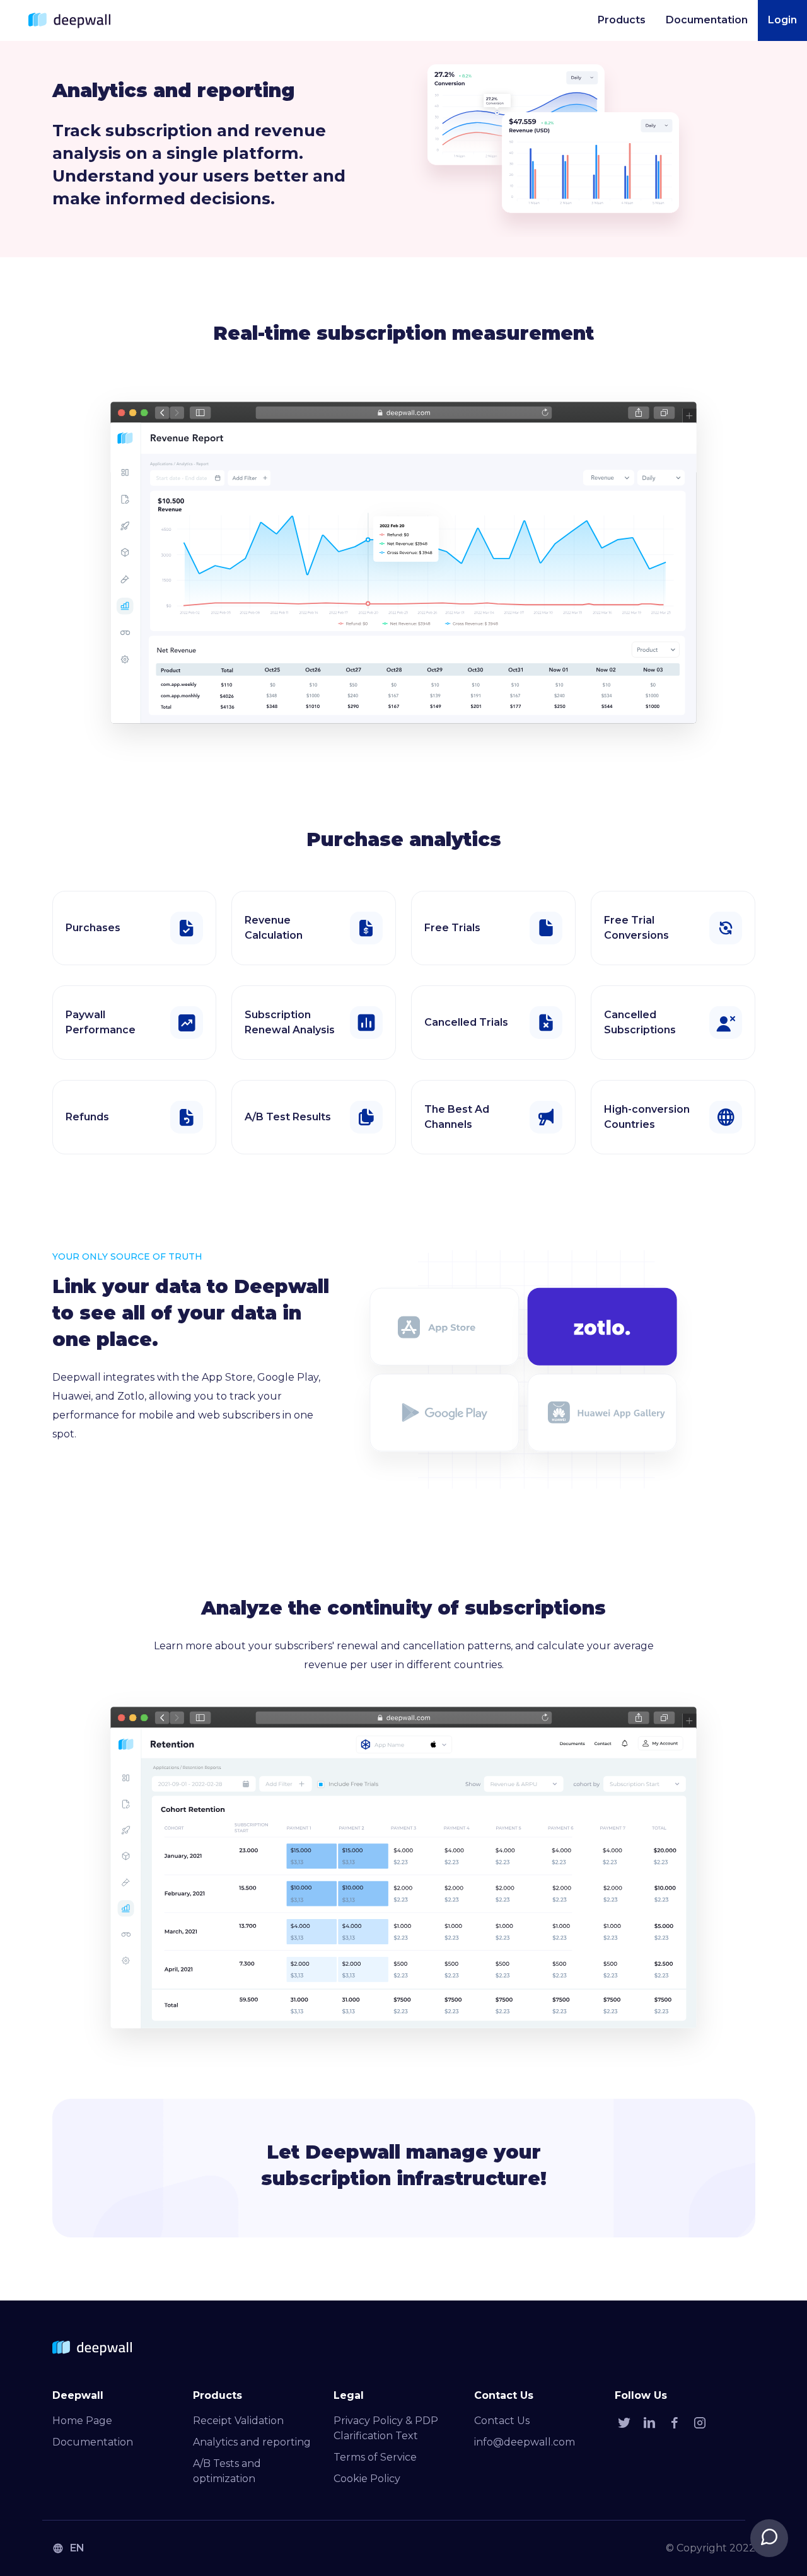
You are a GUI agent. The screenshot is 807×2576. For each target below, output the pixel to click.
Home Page (82, 2421)
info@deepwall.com (525, 2442)
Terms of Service (375, 2457)
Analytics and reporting (252, 2442)
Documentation (93, 2442)
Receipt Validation (238, 2421)
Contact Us (502, 2421)
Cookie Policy (367, 2479)
